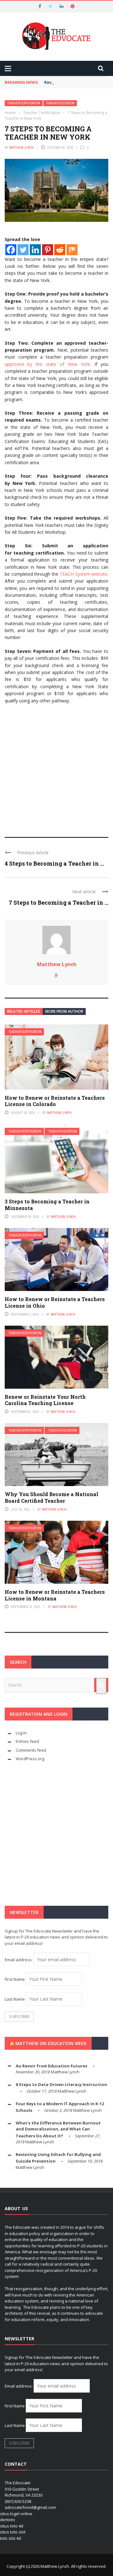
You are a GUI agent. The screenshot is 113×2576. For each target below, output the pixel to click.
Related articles (24, 1011)
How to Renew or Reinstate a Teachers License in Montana (55, 1595)
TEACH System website (83, 574)
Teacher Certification (24, 103)
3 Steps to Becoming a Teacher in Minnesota (47, 1205)
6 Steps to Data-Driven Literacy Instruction (61, 2084)
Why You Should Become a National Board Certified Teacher (51, 1497)
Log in (21, 1733)
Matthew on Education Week (51, 2043)
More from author (64, 1011)
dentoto (8, 2520)
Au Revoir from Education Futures (51, 2066)
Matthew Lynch (22, 147)
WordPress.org (30, 1759)
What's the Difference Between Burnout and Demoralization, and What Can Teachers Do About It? (58, 2129)
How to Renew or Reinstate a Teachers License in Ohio (55, 1302)
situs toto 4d (12, 2526)
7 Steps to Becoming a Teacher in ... (59, 902)
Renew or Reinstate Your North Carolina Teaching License (45, 1400)
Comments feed (31, 1750)
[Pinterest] (48, 250)
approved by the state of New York (47, 364)
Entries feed (27, 1741)
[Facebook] (11, 250)
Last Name (15, 1999)
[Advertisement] (56, 768)
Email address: (19, 1960)
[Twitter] (23, 250)
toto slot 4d (11, 2538)
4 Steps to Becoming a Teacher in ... (54, 863)
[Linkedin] (35, 250)
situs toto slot (13, 2532)
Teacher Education (60, 103)
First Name (15, 1979)
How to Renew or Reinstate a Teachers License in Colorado (55, 1101)
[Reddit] (60, 250)
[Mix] (72, 250)
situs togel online (16, 2514)
